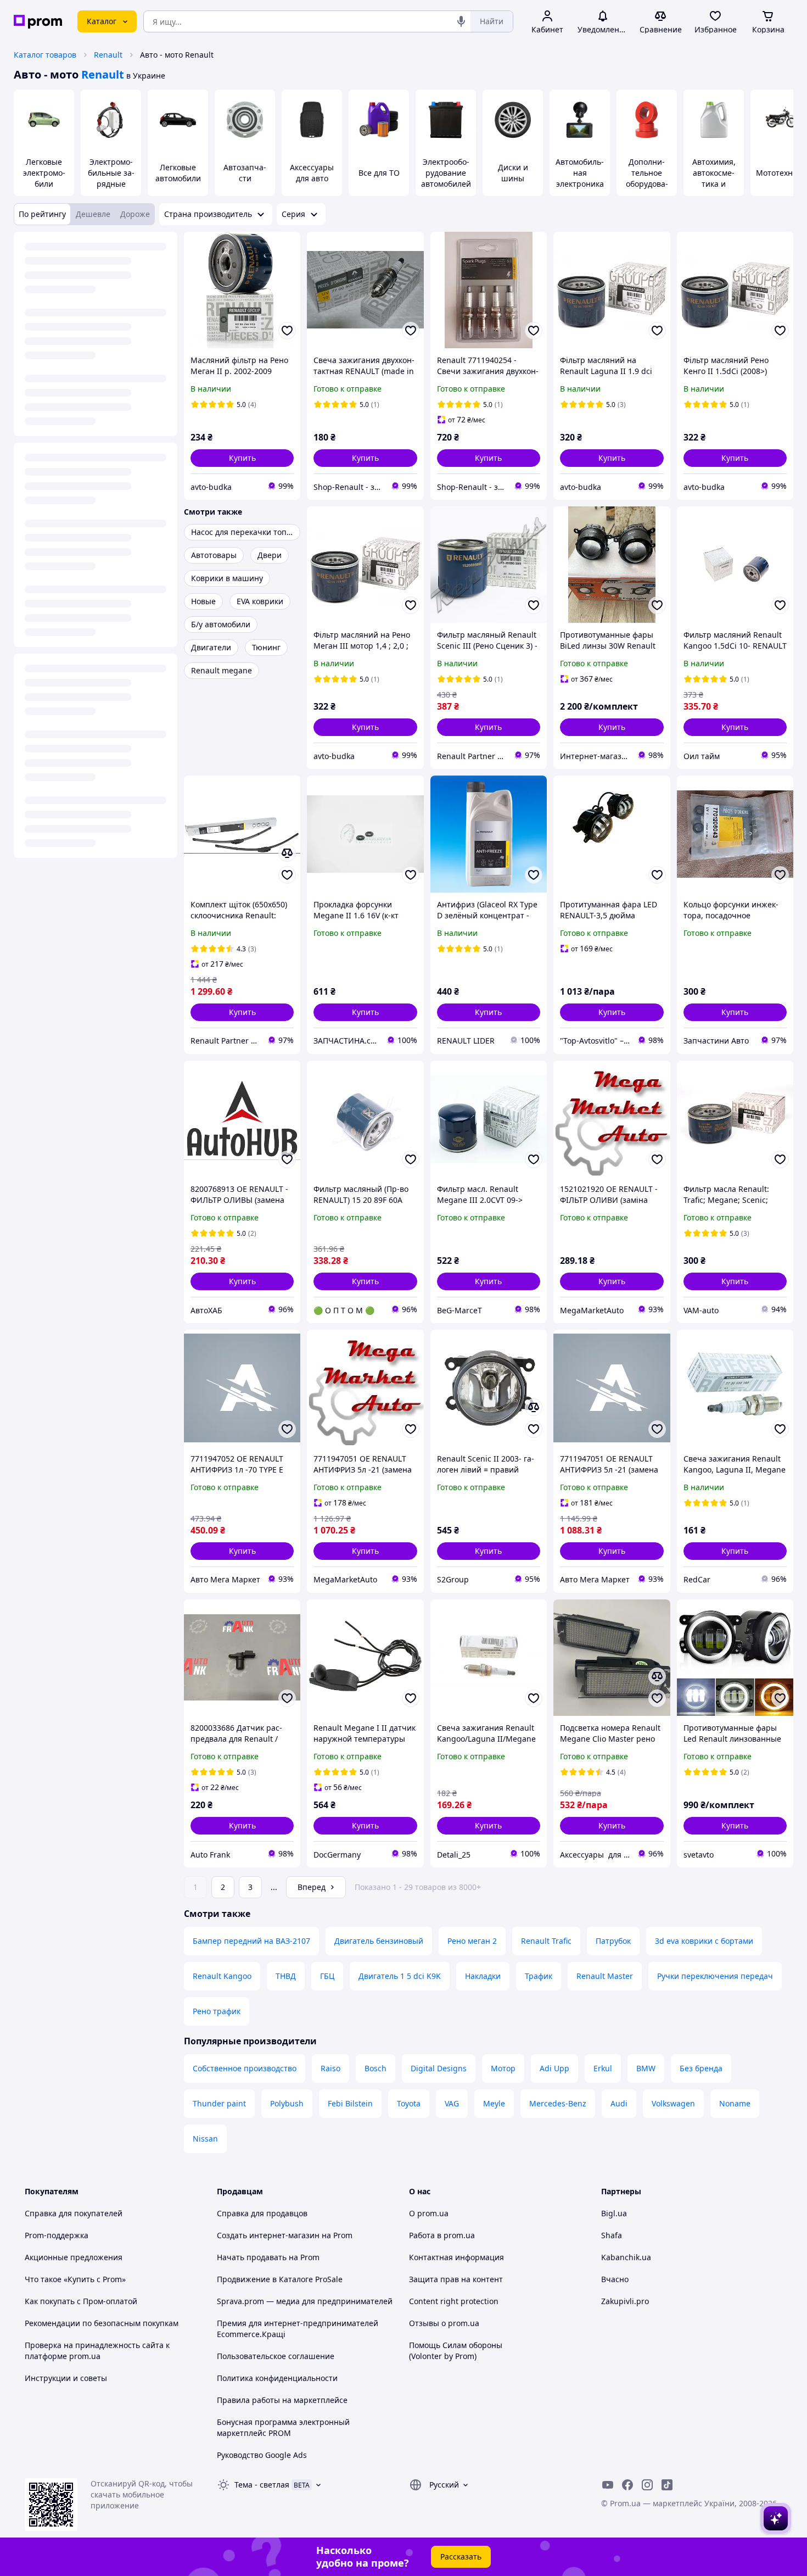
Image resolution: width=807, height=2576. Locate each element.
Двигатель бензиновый (379, 1941)
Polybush (287, 2103)
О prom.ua (429, 2213)
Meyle (494, 2103)
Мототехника (781, 173)
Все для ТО (379, 173)
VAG (452, 2103)
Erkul (603, 2068)
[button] (242, 458)
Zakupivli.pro (625, 2301)
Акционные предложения (74, 2257)
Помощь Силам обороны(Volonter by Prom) (456, 2351)
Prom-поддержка (57, 2235)
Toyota (409, 2103)
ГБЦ (327, 1976)
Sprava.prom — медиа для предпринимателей (305, 2301)
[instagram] (647, 2485)
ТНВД (286, 1976)
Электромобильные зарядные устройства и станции (111, 184)
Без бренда (701, 2068)
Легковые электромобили (44, 173)
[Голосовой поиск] (461, 21)
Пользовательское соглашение (276, 2356)
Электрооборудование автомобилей (446, 173)
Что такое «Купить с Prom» (75, 2279)
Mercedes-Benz (558, 2103)
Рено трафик (217, 2011)
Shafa (612, 2235)
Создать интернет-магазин (268, 2235)
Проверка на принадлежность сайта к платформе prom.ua (97, 2351)
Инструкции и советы (66, 2378)
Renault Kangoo (222, 1976)
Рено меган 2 (472, 1941)
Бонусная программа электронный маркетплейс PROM (283, 2427)
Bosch (376, 2068)
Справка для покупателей (74, 2213)
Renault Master (605, 1976)
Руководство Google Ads (262, 2455)
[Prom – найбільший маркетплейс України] (38, 22)
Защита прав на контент (456, 2279)
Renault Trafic (546, 1941)
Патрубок (613, 1941)
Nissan (205, 2139)
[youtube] (608, 2485)
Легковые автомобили (178, 173)
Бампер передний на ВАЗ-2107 (251, 1941)
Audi (619, 2103)
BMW (646, 2068)
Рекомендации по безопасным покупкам (102, 2323)
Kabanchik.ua (626, 2257)
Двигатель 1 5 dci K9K (400, 1976)
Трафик (539, 1976)
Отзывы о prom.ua (444, 2323)
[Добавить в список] (287, 331)
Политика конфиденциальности (277, 2378)
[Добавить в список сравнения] (287, 853)
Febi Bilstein (350, 2103)
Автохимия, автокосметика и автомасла (714, 178)
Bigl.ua (614, 2213)
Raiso (330, 2068)
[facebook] (627, 2485)
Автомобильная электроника (580, 173)
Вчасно (615, 2279)
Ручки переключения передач (715, 1976)
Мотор (503, 2068)
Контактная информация (456, 2257)
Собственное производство (245, 2068)
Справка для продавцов (262, 2213)
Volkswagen (673, 2103)
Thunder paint (219, 2103)
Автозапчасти (245, 173)
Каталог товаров (45, 55)
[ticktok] (667, 2485)
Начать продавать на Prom (268, 2257)
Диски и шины (513, 173)
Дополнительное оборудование (647, 178)
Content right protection (454, 2301)
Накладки (483, 1976)
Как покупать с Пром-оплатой (81, 2301)
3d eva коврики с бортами (704, 1941)
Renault (108, 55)
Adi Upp (554, 2068)
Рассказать (461, 2557)
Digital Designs (439, 2068)
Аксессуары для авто (312, 173)
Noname (735, 2103)
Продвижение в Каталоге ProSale (280, 2279)
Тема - (262, 2485)
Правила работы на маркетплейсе (282, 2400)
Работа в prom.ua (442, 2235)
